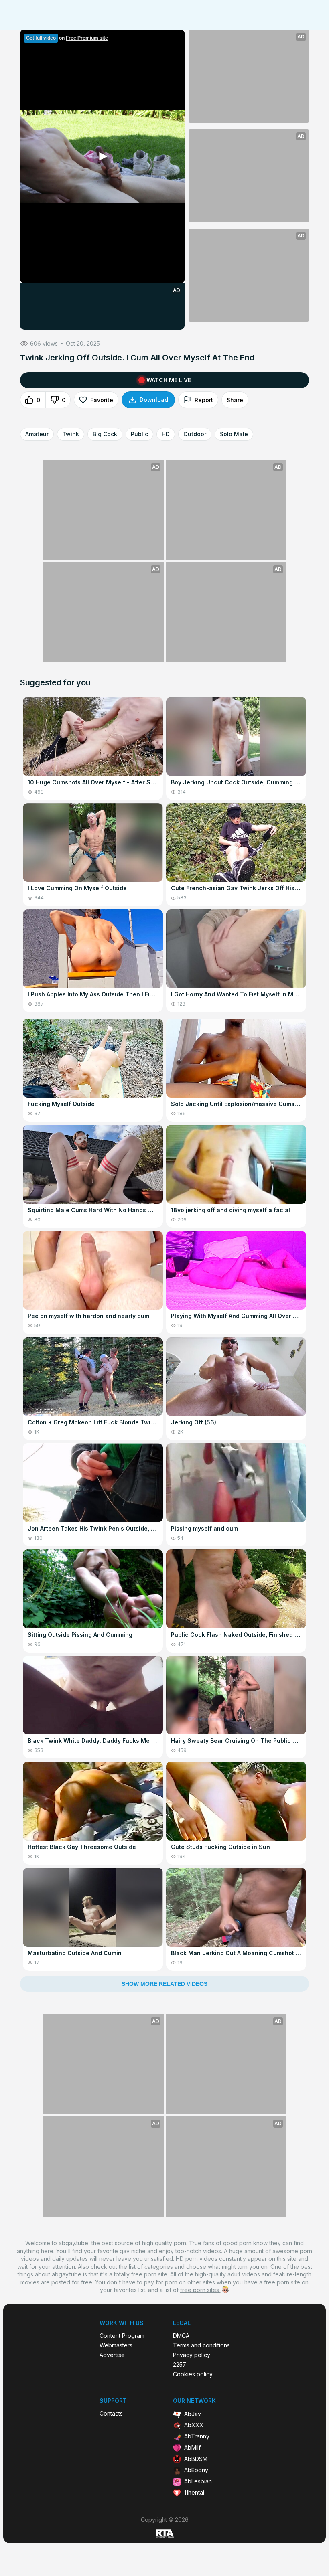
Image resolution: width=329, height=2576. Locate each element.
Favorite (102, 400)
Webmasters (116, 2345)
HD (166, 434)
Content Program (122, 2336)
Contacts (111, 2414)
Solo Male (234, 434)
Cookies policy (193, 2374)
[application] (102, 156)
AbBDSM (196, 2459)
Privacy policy (192, 2355)
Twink (71, 434)
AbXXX (194, 2425)
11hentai (194, 2492)
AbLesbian (198, 2481)
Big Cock (105, 434)
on (67, 38)
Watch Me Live (169, 380)
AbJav (193, 2414)
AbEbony (196, 2470)
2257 (180, 2365)
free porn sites (200, 2290)
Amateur (37, 434)
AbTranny (197, 2436)
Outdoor (195, 434)
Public (139, 434)
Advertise (112, 2355)
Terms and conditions (201, 2345)
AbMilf (192, 2447)
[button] (102, 156)
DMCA (181, 2336)
